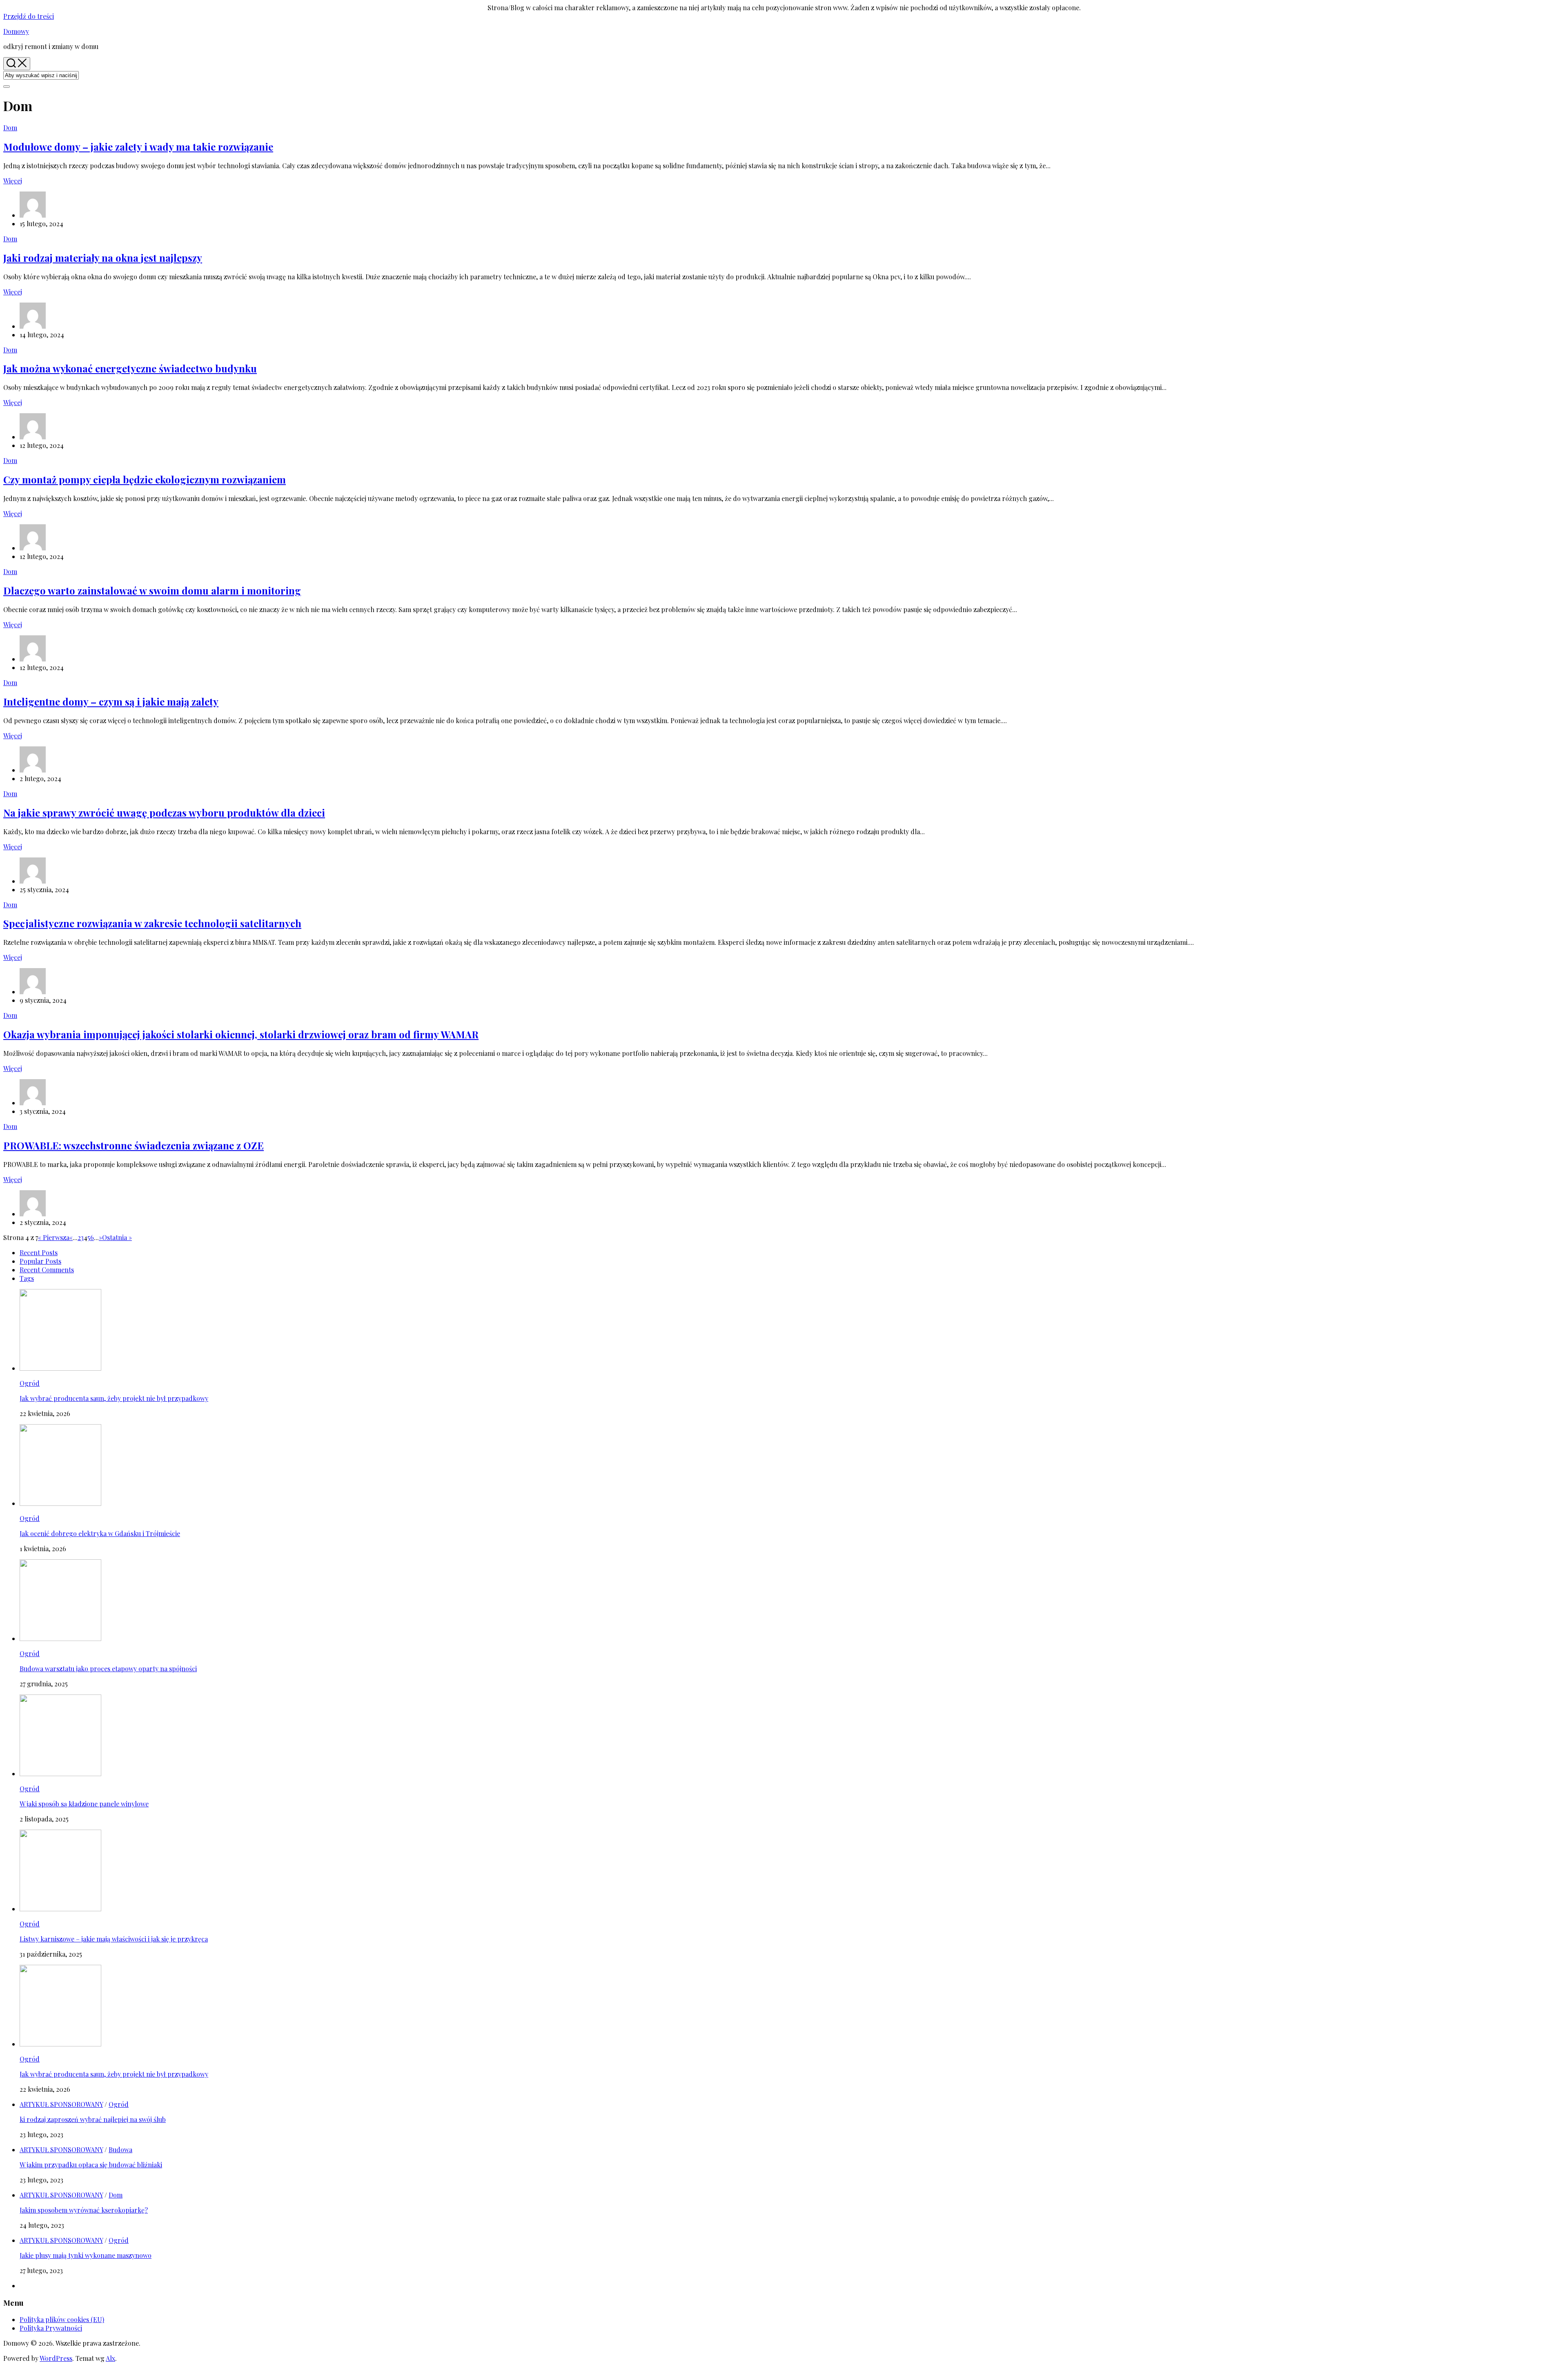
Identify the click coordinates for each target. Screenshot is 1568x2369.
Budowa (120, 2150)
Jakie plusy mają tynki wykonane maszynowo (86, 2255)
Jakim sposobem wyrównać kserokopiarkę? (84, 2210)
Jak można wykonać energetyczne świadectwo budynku (130, 368)
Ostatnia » (117, 1237)
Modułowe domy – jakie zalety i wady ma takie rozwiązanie (138, 147)
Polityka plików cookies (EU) (62, 2319)
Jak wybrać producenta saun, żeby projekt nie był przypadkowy (114, 1398)
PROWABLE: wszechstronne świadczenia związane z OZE (134, 1145)
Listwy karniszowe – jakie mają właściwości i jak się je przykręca (114, 1939)
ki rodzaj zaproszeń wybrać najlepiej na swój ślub (93, 2119)
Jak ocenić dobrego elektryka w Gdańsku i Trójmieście (100, 1533)
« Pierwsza (54, 1237)
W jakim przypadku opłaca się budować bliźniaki (91, 2165)
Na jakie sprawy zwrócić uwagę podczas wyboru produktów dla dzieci (164, 813)
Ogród (30, 1383)
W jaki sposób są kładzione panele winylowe (84, 1804)
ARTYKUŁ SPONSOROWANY (61, 2104)
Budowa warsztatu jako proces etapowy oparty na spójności (108, 1669)
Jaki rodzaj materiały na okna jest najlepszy (103, 258)
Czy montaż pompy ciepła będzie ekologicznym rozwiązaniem (145, 479)
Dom (10, 128)
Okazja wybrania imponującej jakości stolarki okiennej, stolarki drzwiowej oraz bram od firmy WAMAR (241, 1034)
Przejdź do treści (29, 16)
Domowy (16, 31)
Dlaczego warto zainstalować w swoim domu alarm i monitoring (152, 590)
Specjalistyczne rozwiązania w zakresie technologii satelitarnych (152, 923)
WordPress (56, 2358)
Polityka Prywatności (51, 2328)
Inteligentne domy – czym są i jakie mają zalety (111, 701)
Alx (110, 2358)
